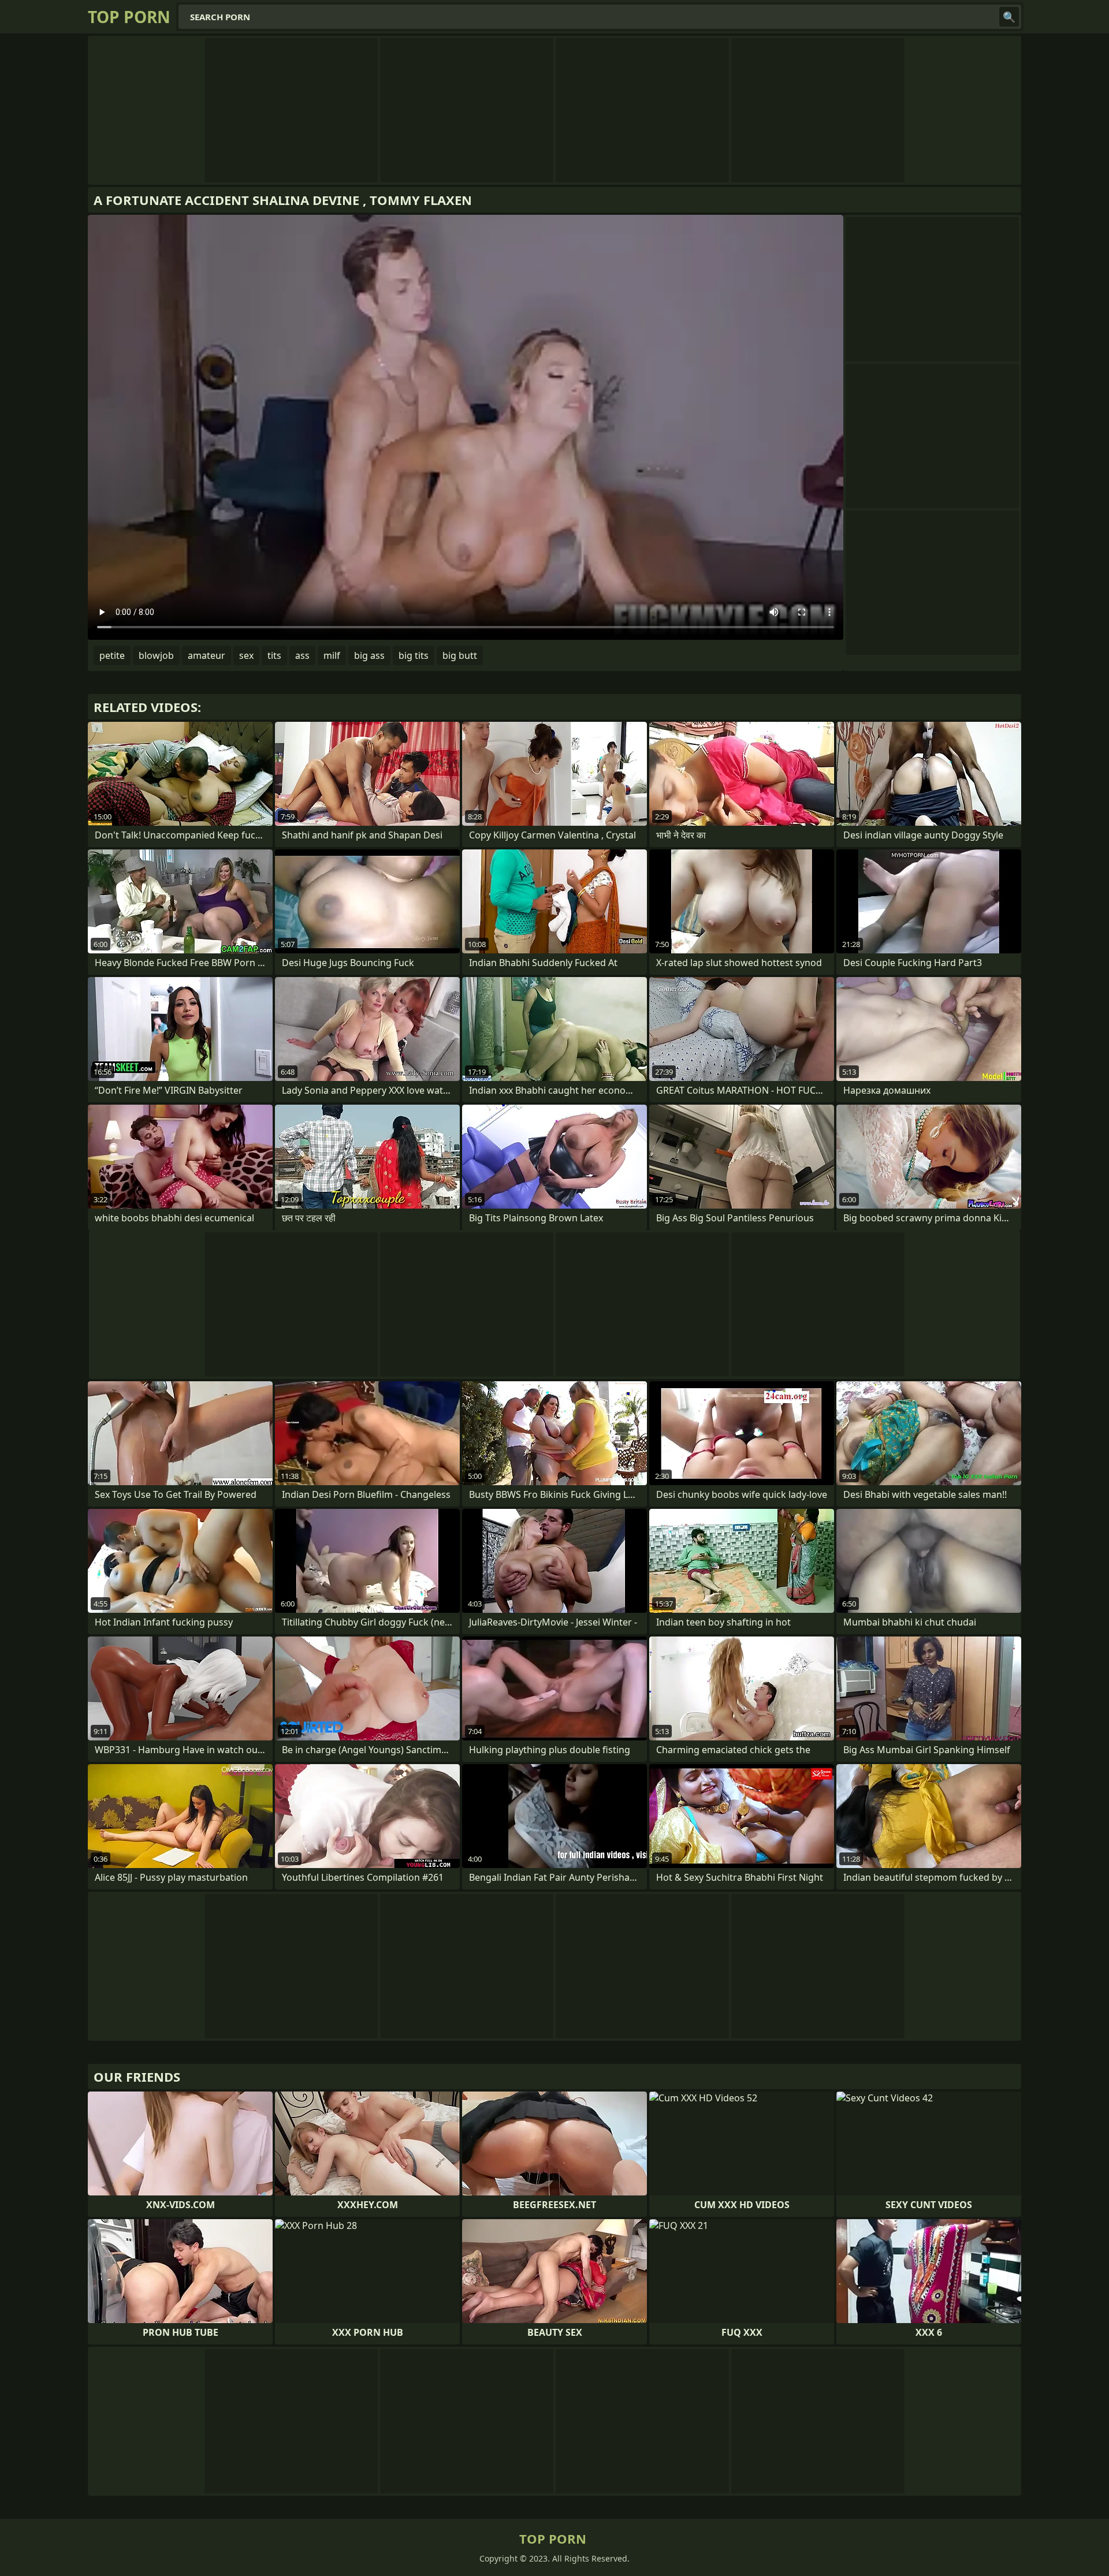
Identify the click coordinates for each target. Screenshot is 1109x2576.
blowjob (156, 655)
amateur (206, 655)
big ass (369, 655)
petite (112, 655)
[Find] (1009, 17)
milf (332, 655)
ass (302, 655)
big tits (414, 655)
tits (274, 655)
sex (246, 655)
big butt (460, 655)
